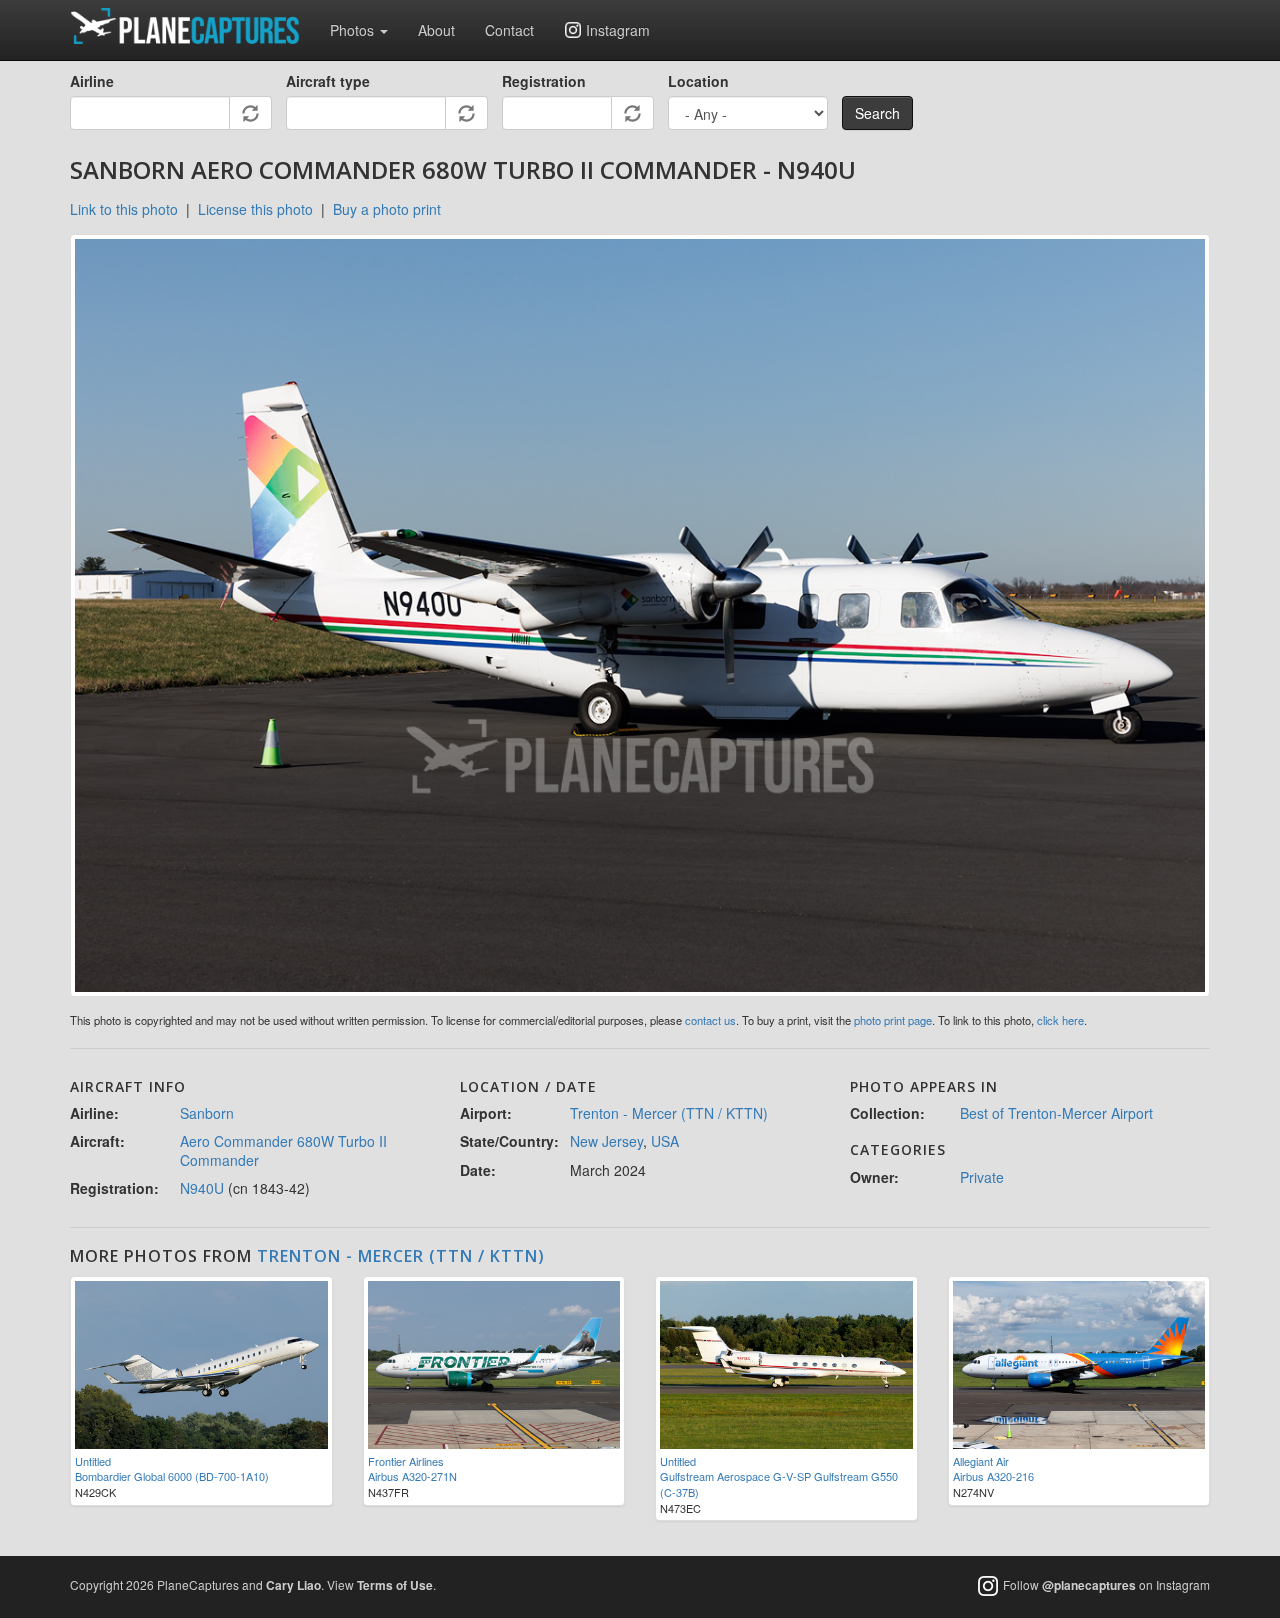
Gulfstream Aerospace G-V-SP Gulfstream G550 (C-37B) (779, 1484)
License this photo (255, 209)
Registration (544, 81)
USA (665, 1141)
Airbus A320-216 (993, 1476)
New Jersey (606, 1141)
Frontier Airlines (406, 1461)
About (436, 30)
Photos (354, 30)
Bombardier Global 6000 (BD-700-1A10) (172, 1476)
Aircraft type (328, 81)
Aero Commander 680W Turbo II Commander (283, 1150)
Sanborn (207, 1113)
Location (698, 81)
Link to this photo (124, 209)
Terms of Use (395, 1585)
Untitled (93, 1461)
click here (1060, 1020)
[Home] (192, 26)
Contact (509, 30)
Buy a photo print (387, 209)
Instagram (618, 30)
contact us (710, 1020)
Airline (92, 81)
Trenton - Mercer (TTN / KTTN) (669, 1113)
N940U (202, 1188)
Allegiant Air (981, 1461)
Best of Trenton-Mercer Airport (1056, 1113)
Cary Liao (293, 1585)
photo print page (893, 1020)
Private (982, 1177)
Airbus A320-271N (412, 1476)
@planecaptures (1089, 1586)
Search (877, 113)
